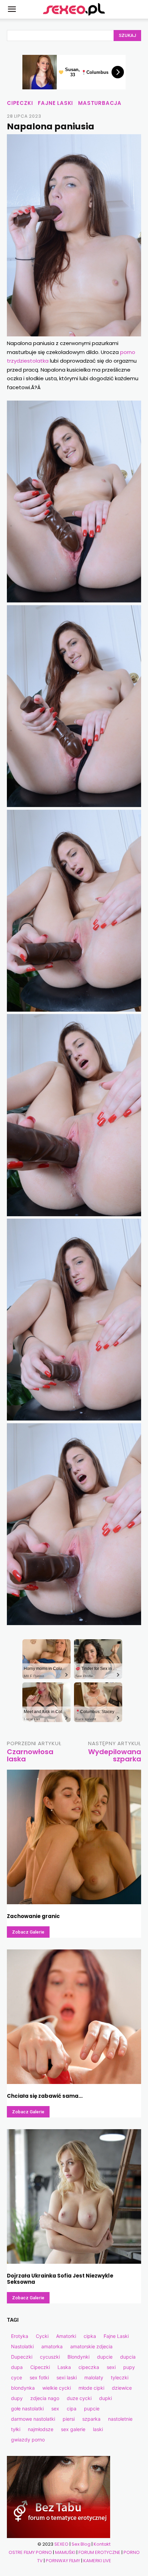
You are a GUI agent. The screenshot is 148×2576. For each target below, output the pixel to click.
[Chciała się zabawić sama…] (74, 2017)
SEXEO (61, 2544)
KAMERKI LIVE (97, 2561)
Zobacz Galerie (28, 1932)
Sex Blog (81, 2544)
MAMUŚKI (65, 2552)
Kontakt (102, 2544)
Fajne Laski (55, 103)
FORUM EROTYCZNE (99, 2552)
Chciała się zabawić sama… (45, 2096)
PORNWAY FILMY (63, 2561)
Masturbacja (100, 103)
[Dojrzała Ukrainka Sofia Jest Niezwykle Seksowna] (74, 2196)
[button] (12, 9)
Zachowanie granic (33, 1916)
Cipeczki (20, 103)
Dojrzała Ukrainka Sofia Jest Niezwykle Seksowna (60, 2279)
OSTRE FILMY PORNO (30, 2552)
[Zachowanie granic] (74, 1837)
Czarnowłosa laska (30, 1755)
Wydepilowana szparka (115, 1755)
